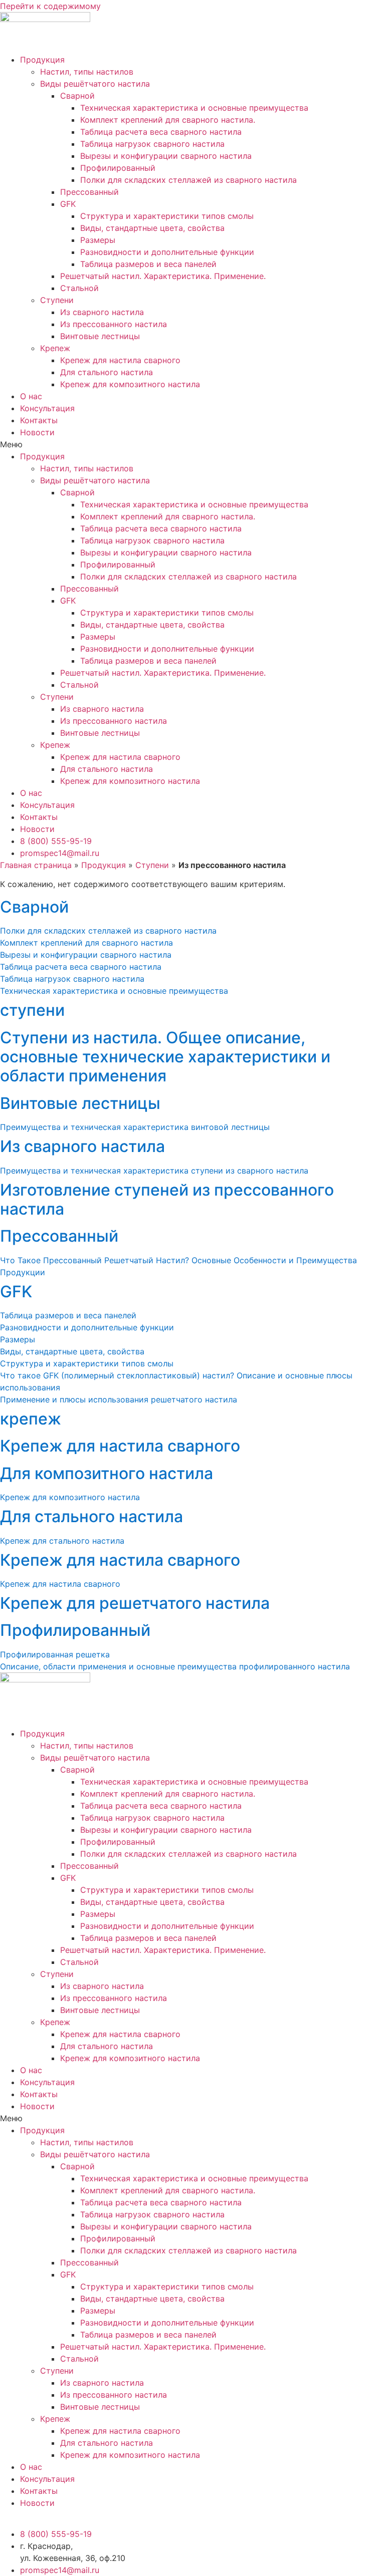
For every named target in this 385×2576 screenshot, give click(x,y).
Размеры (98, 240)
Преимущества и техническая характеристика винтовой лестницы (135, 1127)
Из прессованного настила (114, 324)
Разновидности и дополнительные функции (167, 252)
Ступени (57, 300)
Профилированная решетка (55, 1654)
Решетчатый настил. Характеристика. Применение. (163, 276)
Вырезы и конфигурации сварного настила (166, 156)
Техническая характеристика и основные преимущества (194, 108)
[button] (192, 444)
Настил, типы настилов (87, 72)
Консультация (47, 408)
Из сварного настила (102, 312)
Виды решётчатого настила (95, 84)
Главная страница (36, 865)
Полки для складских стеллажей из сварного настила (188, 180)
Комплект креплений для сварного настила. (168, 120)
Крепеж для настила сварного (120, 360)
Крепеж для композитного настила (130, 384)
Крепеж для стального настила (62, 1541)
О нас (31, 396)
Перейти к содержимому (50, 6)
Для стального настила (107, 372)
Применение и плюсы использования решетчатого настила (119, 1399)
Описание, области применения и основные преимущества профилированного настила (175, 1666)
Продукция (42, 60)
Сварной (77, 96)
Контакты (39, 420)
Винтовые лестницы (100, 336)
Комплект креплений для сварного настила (86, 943)
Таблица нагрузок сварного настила (152, 144)
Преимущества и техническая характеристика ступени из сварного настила (154, 1171)
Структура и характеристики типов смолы (167, 216)
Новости (37, 432)
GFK (68, 204)
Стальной (79, 288)
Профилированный (118, 168)
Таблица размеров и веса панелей (148, 264)
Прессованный (89, 192)
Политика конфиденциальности (63, 2515)
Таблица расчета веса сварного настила (161, 132)
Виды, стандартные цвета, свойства (152, 228)
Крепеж (55, 348)
